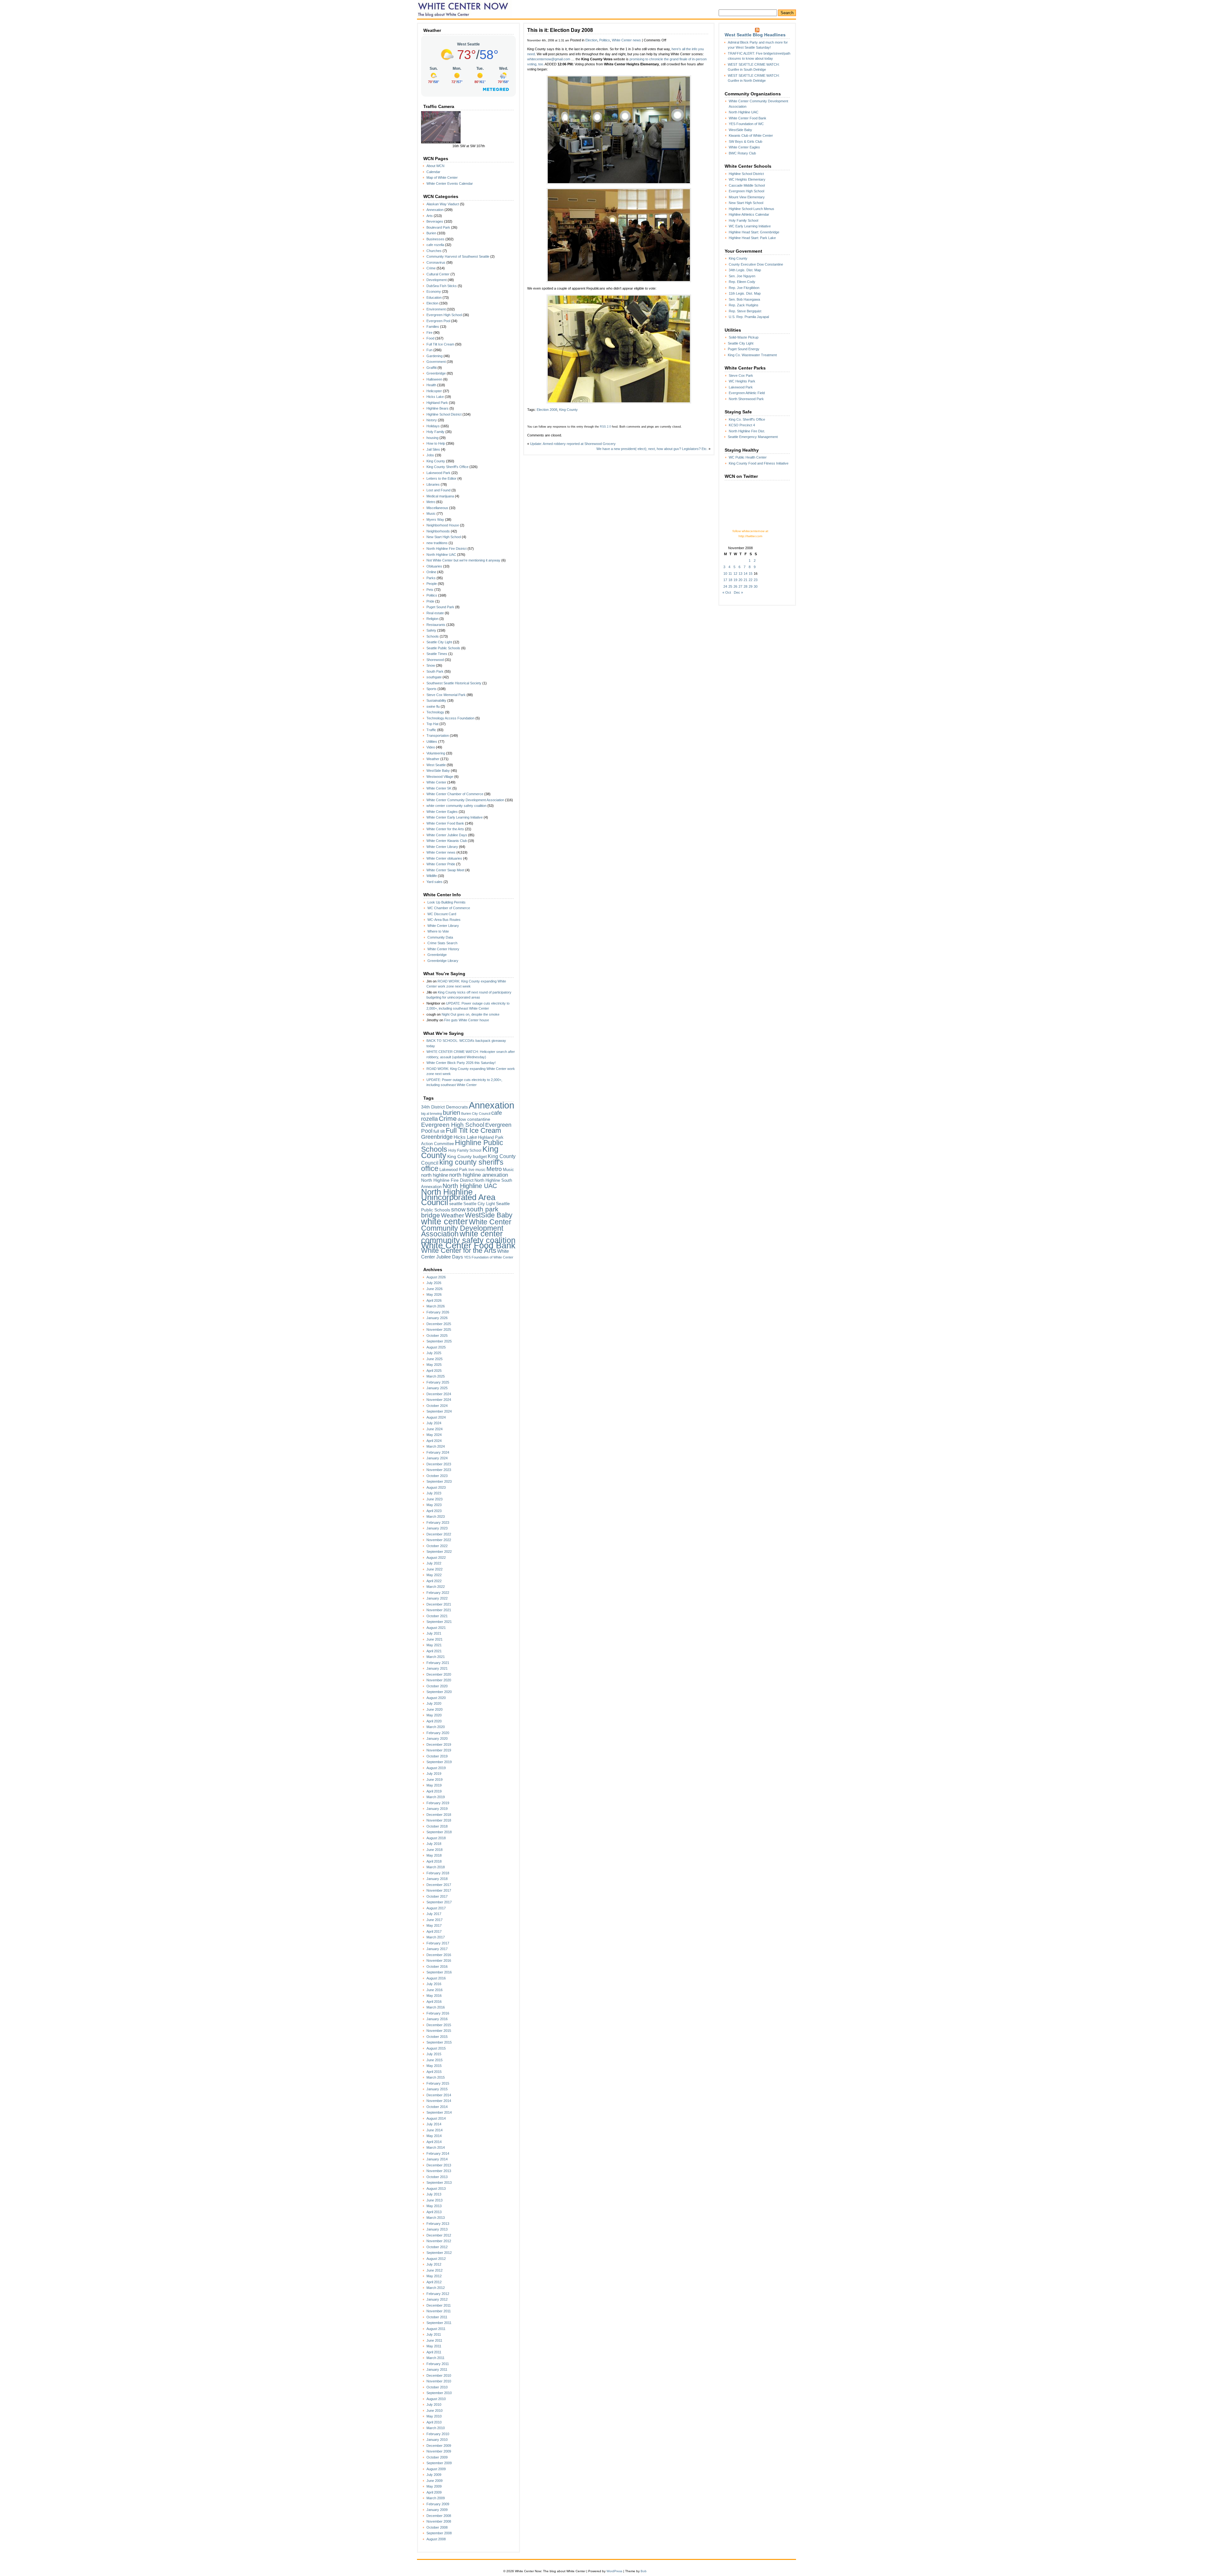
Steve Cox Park (741, 375)
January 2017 (437, 1949)
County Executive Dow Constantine (756, 264)
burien (452, 1113)
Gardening (435, 356)
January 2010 (437, 2440)
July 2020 (434, 1703)
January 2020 (437, 1738)
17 (725, 580)
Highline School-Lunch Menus (751, 209)
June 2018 (435, 1850)
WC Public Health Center (748, 457)
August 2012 (436, 2259)
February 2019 (438, 1803)
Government (436, 362)
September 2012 (439, 2253)
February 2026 (438, 1312)
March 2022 (436, 1587)
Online (431, 572)
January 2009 (437, 2510)
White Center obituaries (444, 858)
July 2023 (434, 1493)
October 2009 (437, 2457)
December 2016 (439, 1955)
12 (735, 573)
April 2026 (434, 1300)
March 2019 (436, 1797)
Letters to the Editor (441, 478)
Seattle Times (437, 654)
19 (735, 580)
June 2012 (435, 2270)
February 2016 (438, 2013)
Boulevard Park (438, 227)
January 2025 (437, 1388)
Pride (430, 601)
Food (430, 338)
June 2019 (435, 1780)
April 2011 (434, 2352)
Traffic (431, 730)
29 (751, 586)
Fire (429, 333)
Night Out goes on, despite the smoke (471, 1014)
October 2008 (437, 2527)
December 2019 (439, 1744)
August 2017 (436, 1908)
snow (458, 1209)
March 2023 (436, 1516)
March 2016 (436, 2007)
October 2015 (437, 2037)
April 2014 (434, 2142)
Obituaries (434, 566)
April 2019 (434, 1791)
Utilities (432, 742)
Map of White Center (442, 177)
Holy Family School (465, 1150)
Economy (434, 291)
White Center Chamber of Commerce (455, 794)
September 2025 (439, 1341)
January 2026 (437, 1318)
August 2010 (436, 2399)
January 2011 (437, 2369)
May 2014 (434, 2136)
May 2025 (434, 1365)
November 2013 (439, 2171)
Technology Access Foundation (450, 718)
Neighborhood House (443, 525)
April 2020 (434, 1721)
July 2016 (434, 1984)
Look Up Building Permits (447, 902)
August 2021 (436, 1628)
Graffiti (431, 368)
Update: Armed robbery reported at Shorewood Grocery (573, 444)
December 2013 (439, 2165)
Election (432, 303)
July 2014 (434, 2124)
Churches (434, 251)
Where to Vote (438, 931)
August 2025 (436, 1347)
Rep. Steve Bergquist (745, 311)
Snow (431, 665)
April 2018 (434, 1861)
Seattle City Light (439, 642)
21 (745, 580)
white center (444, 1221)
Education (434, 297)
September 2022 (439, 1552)
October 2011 (437, 2317)
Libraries (433, 484)
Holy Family (435, 432)
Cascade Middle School (747, 185)
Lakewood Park (438, 473)
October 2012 (437, 2247)
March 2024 (436, 1446)
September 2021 (439, 1622)
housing (432, 438)
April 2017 (434, 1931)
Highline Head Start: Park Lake (752, 238)
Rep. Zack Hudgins (744, 305)
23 (756, 580)
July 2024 (434, 1423)
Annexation (435, 210)
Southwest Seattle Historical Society (454, 683)
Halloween (434, 379)
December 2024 (439, 1394)
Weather (433, 759)
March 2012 (436, 2288)
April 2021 (434, 1651)
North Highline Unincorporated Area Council (458, 1197)
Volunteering (436, 753)
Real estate (435, 613)
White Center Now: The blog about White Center (465, 9)
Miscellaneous (437, 508)
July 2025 (434, 1353)
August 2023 (436, 1487)
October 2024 (437, 1406)
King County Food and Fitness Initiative (759, 463)
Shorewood (435, 660)
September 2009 (439, 2463)
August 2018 (436, 1838)
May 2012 (434, 2276)
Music (431, 513)
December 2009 (439, 2446)
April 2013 (434, 2212)
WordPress (614, 2571)
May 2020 (434, 1715)
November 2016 (439, 1961)
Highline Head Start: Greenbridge (754, 232)
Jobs (430, 455)
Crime (431, 268)
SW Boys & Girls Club (745, 141)
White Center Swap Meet (445, 870)
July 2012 (434, 2264)
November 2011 (439, 2311)
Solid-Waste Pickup (744, 337)
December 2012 (439, 2235)
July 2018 (434, 1844)
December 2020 (439, 1674)
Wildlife (432, 876)
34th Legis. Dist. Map (745, 270)
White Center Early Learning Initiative (455, 817)
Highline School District (444, 414)
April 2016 (434, 2002)
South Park (435, 671)
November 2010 (439, 2381)
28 (745, 586)
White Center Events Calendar (450, 183)
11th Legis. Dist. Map (745, 293)
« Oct (727, 592)
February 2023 (438, 1522)
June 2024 (435, 1429)
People (432, 584)
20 (740, 580)
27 (740, 586)
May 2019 (434, 1785)
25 (730, 586)
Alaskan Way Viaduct (443, 204)
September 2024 (439, 1411)
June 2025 (435, 1359)
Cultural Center (438, 274)
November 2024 (439, 1400)
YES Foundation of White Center (489, 1257)
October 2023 (437, 1476)
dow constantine (474, 1119)
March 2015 (436, 2077)
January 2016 (437, 2019)
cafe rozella (435, 245)
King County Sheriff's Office (447, 467)
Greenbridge (436, 373)
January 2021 (437, 1668)
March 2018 (436, 1867)
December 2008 (439, 2516)
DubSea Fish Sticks (442, 286)
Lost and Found (438, 490)
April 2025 (434, 1371)
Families (433, 327)
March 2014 (436, 2147)
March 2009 (436, 2498)
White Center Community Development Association (465, 800)
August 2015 (436, 2048)
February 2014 (438, 2153)
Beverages (435, 221)
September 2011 (439, 2323)
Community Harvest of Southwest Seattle (458, 256)
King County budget (467, 1156)
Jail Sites (433, 449)
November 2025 (439, 1330)
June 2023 (435, 1499)
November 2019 (439, 1750)
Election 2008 (547, 410)
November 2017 (439, 1890)
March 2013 (436, 2218)
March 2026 (436, 1306)
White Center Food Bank (445, 823)
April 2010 (434, 2422)
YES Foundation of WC (746, 124)
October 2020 (437, 1686)
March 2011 (435, 2358)
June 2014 (435, 2130)
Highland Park (437, 403)
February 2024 (438, 1452)
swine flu (433, 706)
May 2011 (434, 2346)
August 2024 (436, 1417)
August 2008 (436, 2539)
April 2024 (434, 1441)
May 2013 (434, 2206)
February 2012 (438, 2294)
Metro (431, 502)
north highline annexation (479, 1175)
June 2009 (435, 2481)
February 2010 (438, 2434)
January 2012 (437, 2299)
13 (740, 573)
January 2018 (437, 1879)
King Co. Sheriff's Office (747, 419)
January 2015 (437, 2089)
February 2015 (438, 2083)
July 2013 (434, 2194)
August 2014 (436, 2118)
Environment (436, 309)
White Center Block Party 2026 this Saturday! (461, 1063)
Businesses (435, 239)
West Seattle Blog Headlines (755, 35)
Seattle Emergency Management (753, 437)
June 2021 (435, 1639)
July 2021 (434, 1633)
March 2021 (436, 1657)
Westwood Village (440, 777)
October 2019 (437, 1756)
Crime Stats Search (442, 943)
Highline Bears (438, 408)
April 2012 (434, 2282)
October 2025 (437, 1336)
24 (725, 586)
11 (730, 573)
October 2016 (437, 1967)
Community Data (440, 937)
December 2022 (439, 1534)
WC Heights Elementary (747, 179)
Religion (432, 619)
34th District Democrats (444, 1107)
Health (431, 385)
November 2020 (439, 1680)
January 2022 (437, 1598)
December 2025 (439, 1324)
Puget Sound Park (440, 607)
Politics (432, 595)
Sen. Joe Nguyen (742, 276)
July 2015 (434, 2054)
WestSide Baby (438, 771)
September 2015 (439, 2042)
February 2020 (438, 1733)
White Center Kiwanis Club (447, 841)
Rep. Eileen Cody (742, 282)
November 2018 (439, 1820)
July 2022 (434, 1563)
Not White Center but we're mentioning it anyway (463, 560)
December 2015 (439, 2025)
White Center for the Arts (445, 829)
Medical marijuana (440, 496)
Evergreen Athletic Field (747, 393)
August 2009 (436, 2469)
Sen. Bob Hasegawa (744, 299)
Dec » (738, 592)
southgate (434, 677)
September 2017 (439, 1902)
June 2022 (435, 1569)
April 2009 (434, 2492)
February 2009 (438, 2504)
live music (477, 1170)
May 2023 (434, 1505)
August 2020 (436, 1698)
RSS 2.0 (605, 427)
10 (725, 573)
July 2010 (434, 2405)
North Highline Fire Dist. (747, 431)
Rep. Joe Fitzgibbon (744, 288)
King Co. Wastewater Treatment (752, 355)
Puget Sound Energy (744, 349)
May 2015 (434, 2066)
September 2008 (439, 2533)
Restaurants (436, 625)
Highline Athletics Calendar (749, 214)
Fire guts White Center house (467, 1020)
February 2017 (438, 1943)
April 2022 (434, 1581)
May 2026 (434, 1294)
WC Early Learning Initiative (750, 226)
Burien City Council (476, 1114)
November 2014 (439, 2101)
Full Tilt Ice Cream (440, 344)
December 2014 (439, 2095)
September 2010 (439, 2393)
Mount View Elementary (747, 197)
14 (745, 573)
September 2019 (439, 1762)
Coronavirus (436, 262)
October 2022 (437, 1546)
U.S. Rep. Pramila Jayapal (749, 317)
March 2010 (436, 2428)
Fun (429, 350)
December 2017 (439, 1885)
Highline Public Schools (462, 1146)
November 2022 (439, 1540)
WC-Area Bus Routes (444, 920)
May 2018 (434, 1855)
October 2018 (437, 1826)
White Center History (443, 949)
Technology (435, 712)
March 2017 (436, 1937)
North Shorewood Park (746, 399)
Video (431, 747)
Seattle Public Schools (443, 648)
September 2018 (439, 1832)
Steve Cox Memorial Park (446, 695)
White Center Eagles (442, 812)
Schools (433, 636)
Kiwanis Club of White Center (751, 135)
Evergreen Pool (438, 321)
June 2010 (435, 2411)
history (432, 420)
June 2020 (435, 1709)
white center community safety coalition (456, 806)
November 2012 (439, 2241)
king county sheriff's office (462, 1165)
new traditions (437, 543)
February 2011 (438, 2364)
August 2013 (436, 2189)
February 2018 (438, 1873)
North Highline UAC (441, 555)
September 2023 (439, 1481)
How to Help (436, 443)
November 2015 (439, 2031)
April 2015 (434, 2072)
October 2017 (437, 1896)
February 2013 (438, 2224)
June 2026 (435, 1289)
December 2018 (439, 1815)
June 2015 (435, 2060)
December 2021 (439, 1604)
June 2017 (435, 1920)
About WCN (435, 166)
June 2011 (434, 2340)
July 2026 (434, 1283)
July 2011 (434, 2334)
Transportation (438, 736)
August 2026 (436, 1277)
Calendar (433, 172)
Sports (431, 689)
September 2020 (439, 1692)
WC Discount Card (442, 914)
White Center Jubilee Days (447, 835)
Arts (430, 216)
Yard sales (435, 882)
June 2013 (435, 2200)
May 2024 (434, 1435)
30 (756, 586)
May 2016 (434, 1996)
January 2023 (437, 1528)
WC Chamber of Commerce (449, 908)
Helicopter (434, 391)
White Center (436, 782)
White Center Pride (441, 864)
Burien (431, 233)
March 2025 (436, 1376)
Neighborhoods (438, 531)
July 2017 (434, 1914)
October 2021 (437, 1616)
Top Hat (432, 724)
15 (751, 573)
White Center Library (442, 847)
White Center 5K (439, 788)
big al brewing (431, 1114)
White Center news (441, 852)
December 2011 (439, 2305)
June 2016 (435, 1990)
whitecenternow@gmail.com (549, 59)
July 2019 (434, 1774)
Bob (644, 2571)
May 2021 (434, 1645)
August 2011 (436, 2329)
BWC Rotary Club (742, 153)
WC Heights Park (742, 381)
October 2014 (437, 2107)
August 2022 (436, 1558)
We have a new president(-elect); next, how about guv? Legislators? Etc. (652, 449)
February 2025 (438, 1382)
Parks (431, 578)
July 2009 (434, 2475)
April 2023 (434, 1511)
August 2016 (436, 1978)
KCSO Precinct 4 (742, 425)
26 (735, 586)
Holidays (433, 426)
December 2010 (439, 2375)
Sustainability (436, 700)
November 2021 (439, 1610)
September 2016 (439, 1972)
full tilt (439, 1131)
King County (436, 461)
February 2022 (438, 1593)
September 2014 (439, 2112)
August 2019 (436, 1768)
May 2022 (434, 1575)
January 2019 (437, 1809)
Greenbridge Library (443, 961)
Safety (431, 630)
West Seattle (436, 765)
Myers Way (435, 519)
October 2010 (437, 2387)
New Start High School (444, 537)
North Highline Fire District (447, 549)
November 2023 (439, 1470)
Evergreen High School (444, 315)
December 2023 (439, 1464)
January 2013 (437, 2229)
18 (730, 580)
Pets (430, 590)
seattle (456, 1204)
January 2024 (437, 1458)
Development (437, 280)
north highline (435, 1175)
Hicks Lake (435, 397)
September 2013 (439, 2183)
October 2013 (437, 2177)
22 (751, 580)
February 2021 (438, 1663)
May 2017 (434, 1925)
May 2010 (434, 2416)
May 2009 (434, 2486)
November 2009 (439, 2451)
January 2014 (437, 2159)
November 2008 (439, 2521)
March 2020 (436, 1727)
